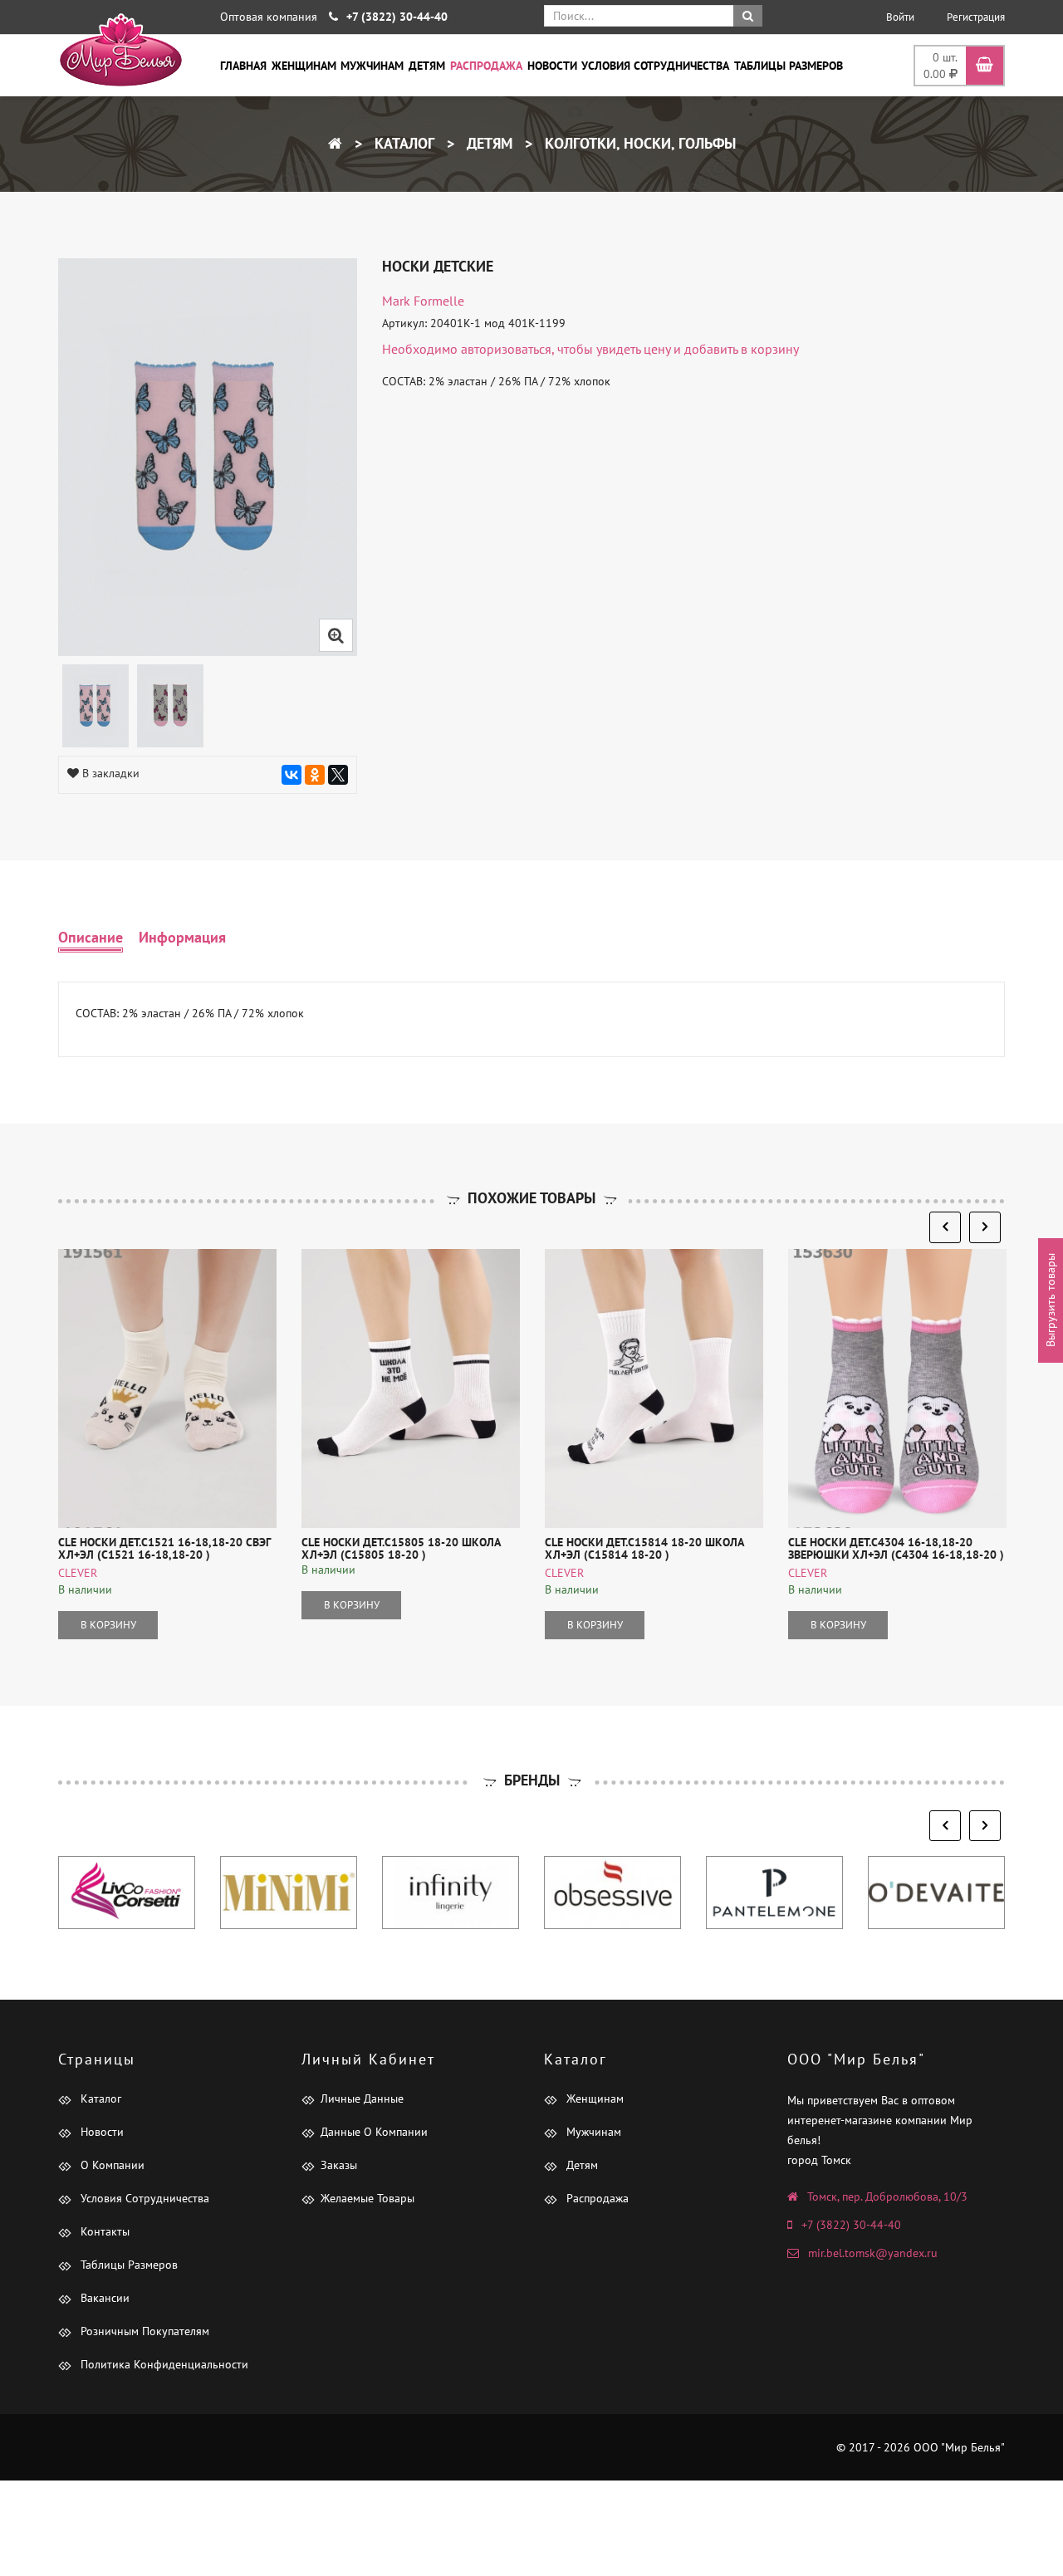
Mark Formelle (423, 301)
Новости (552, 66)
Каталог (402, 143)
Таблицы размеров (789, 66)
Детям (427, 66)
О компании (111, 2165)
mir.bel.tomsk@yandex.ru (873, 2253)
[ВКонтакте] (291, 775)
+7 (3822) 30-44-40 (851, 2225)
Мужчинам (372, 66)
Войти (900, 17)
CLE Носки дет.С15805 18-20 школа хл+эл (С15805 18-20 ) (401, 1548)
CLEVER (78, 1573)
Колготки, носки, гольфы (638, 143)
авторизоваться (506, 349)
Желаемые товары (367, 2198)
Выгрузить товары (1051, 1301)
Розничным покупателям (143, 2331)
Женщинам (304, 66)
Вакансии (103, 2298)
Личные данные (362, 2099)
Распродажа (486, 66)
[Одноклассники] (315, 775)
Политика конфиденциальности (163, 2364)
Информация (182, 937)
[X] (338, 775)
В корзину (108, 1625)
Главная (243, 66)
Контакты (103, 2231)
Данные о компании (374, 2132)
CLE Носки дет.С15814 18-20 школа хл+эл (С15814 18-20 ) (644, 1548)
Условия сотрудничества (655, 66)
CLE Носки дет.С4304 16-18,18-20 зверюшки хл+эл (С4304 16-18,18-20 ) (896, 1548)
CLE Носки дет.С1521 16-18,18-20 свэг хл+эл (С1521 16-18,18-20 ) (164, 1548)
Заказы (339, 2165)
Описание (91, 937)
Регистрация (976, 17)
